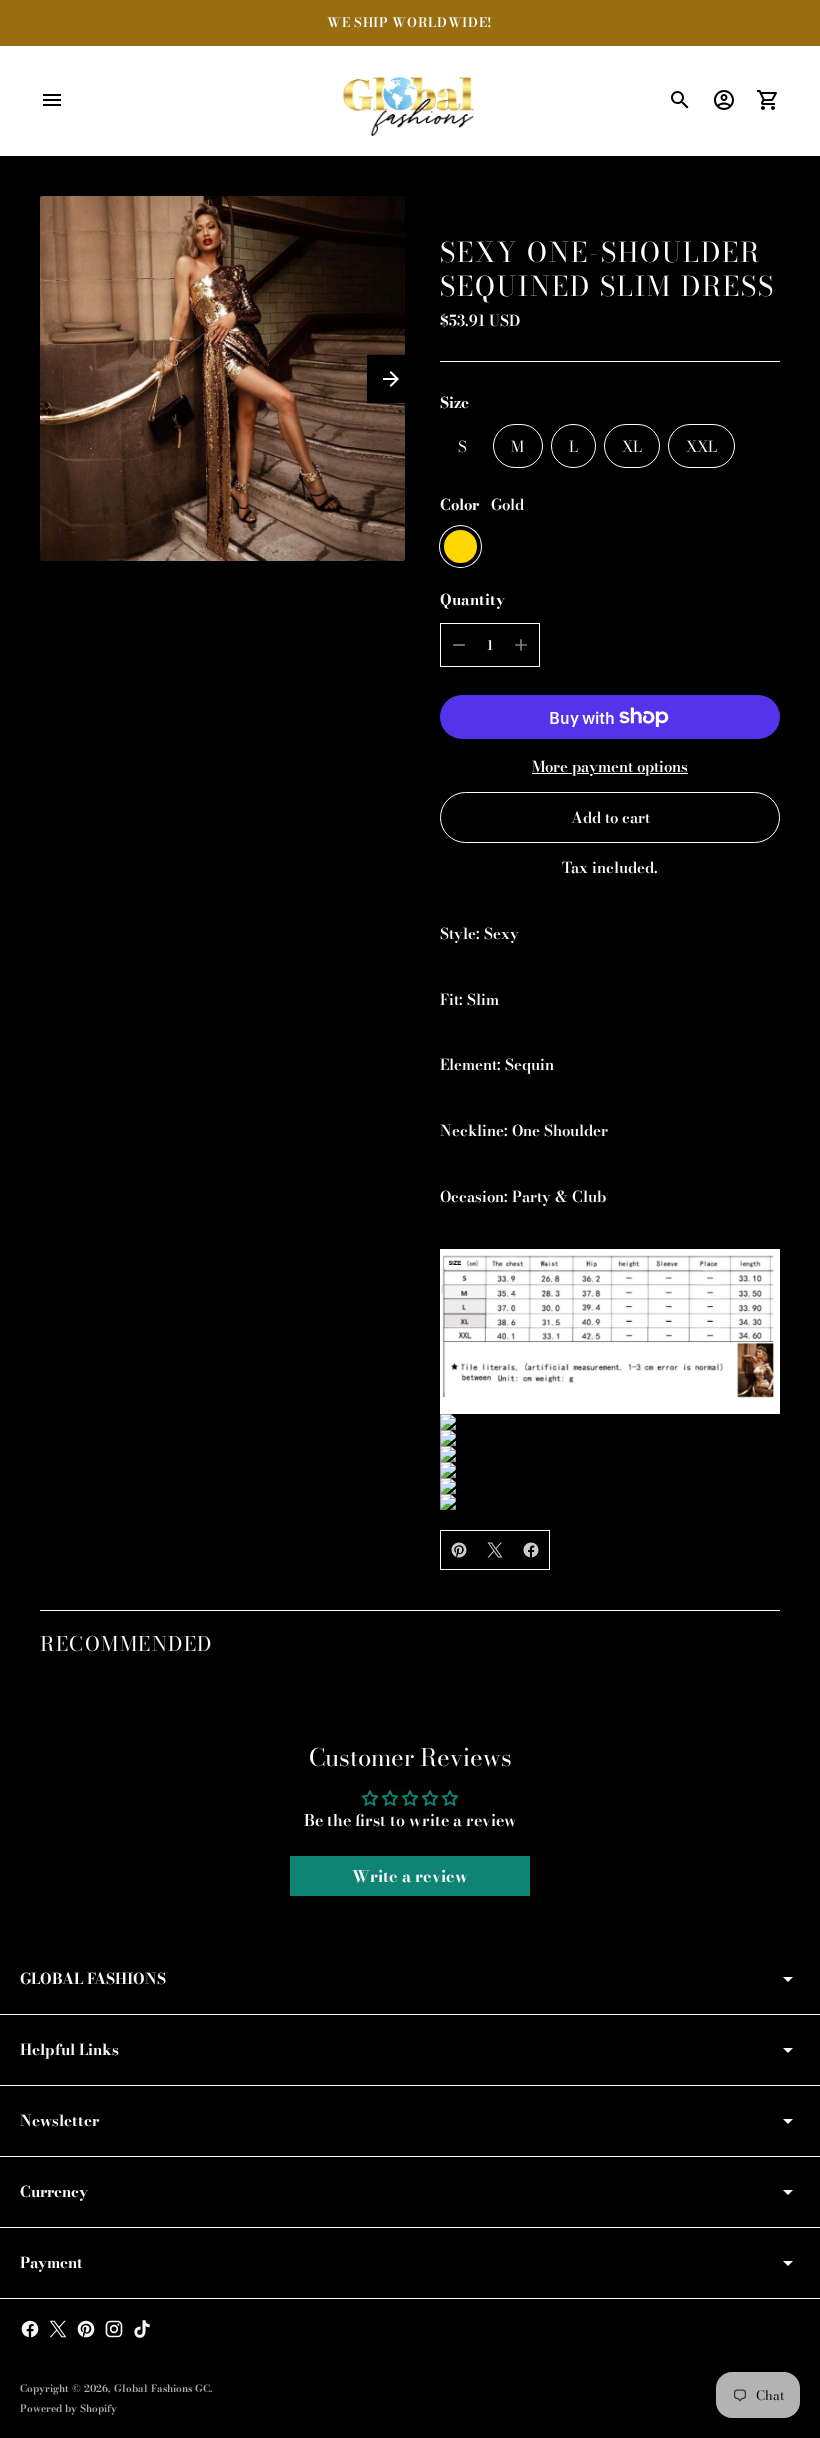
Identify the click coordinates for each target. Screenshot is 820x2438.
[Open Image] (222, 378)
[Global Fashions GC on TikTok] (142, 2329)
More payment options (610, 766)
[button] (391, 379)
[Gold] (460, 546)
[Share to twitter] (495, 1550)
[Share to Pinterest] (459, 1550)
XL (632, 446)
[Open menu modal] (52, 100)
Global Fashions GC (162, 2388)
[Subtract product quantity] (459, 645)
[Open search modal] (680, 100)
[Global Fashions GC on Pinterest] (86, 2329)
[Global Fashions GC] (410, 101)
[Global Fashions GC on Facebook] (30, 2329)
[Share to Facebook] (531, 1550)
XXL (701, 446)
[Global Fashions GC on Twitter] (58, 2329)
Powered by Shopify (68, 2408)
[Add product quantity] (521, 645)
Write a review (410, 1876)
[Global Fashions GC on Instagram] (114, 2329)
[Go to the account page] (724, 100)
